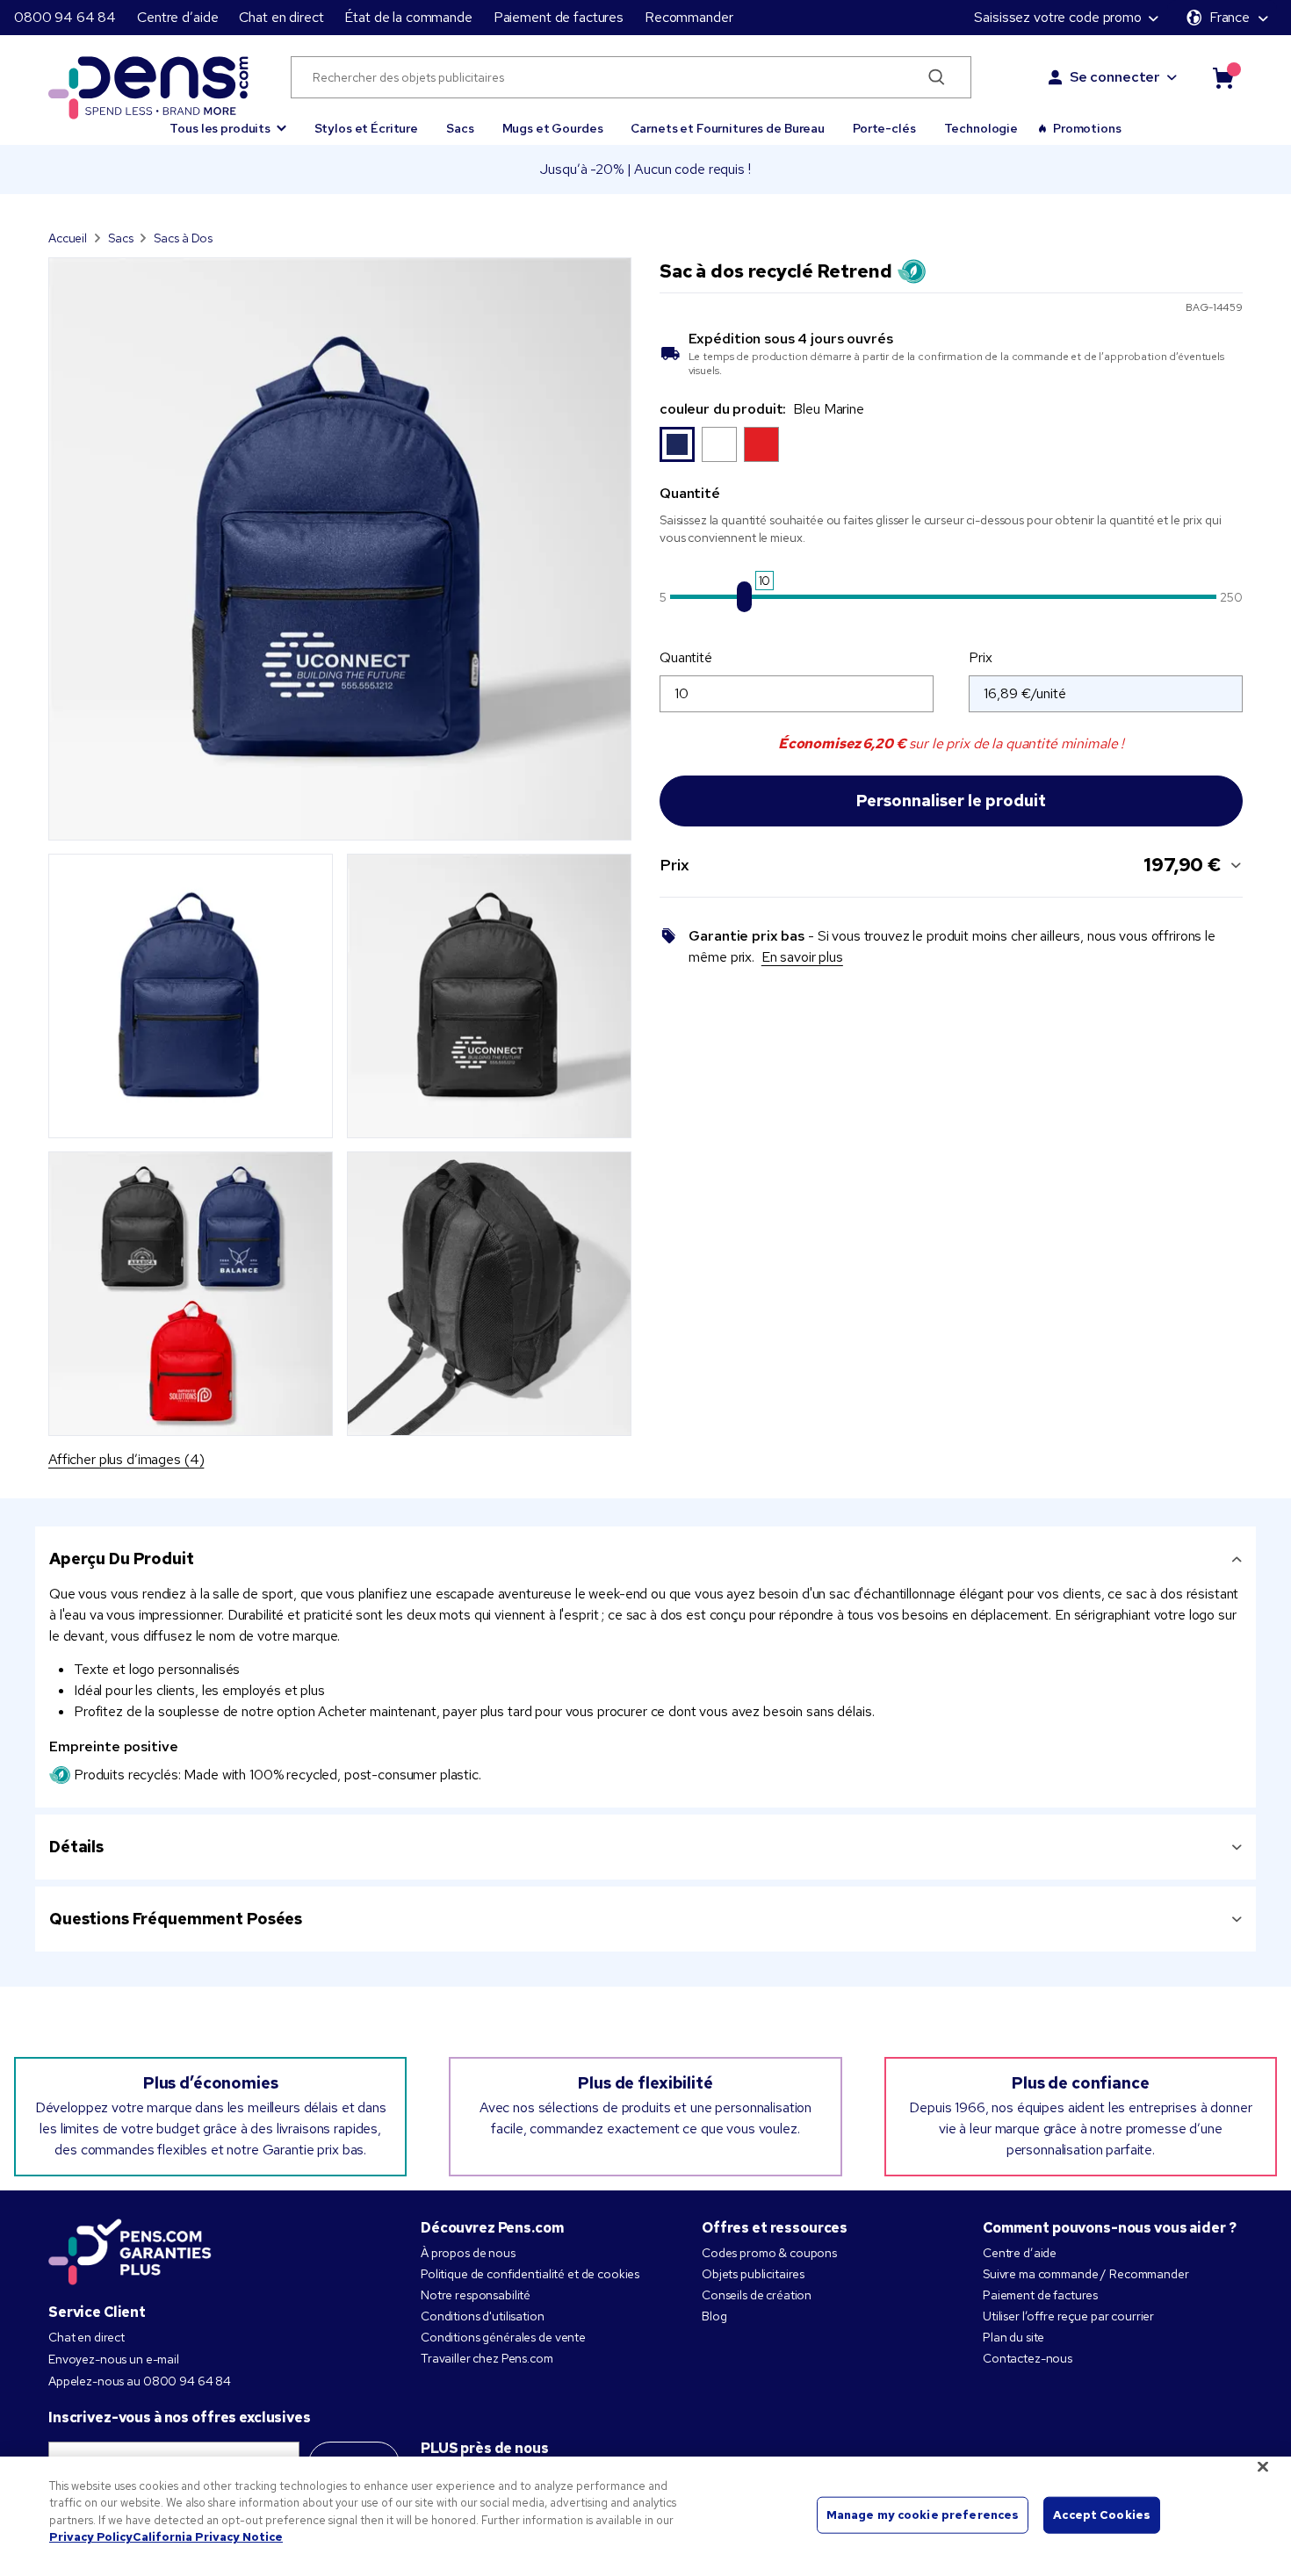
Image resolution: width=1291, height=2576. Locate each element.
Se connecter (1115, 77)
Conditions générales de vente (503, 2337)
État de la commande (408, 17)
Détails (76, 1847)
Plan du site (1013, 2337)
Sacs (460, 128)
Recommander (689, 17)
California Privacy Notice (208, 2537)
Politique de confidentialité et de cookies (530, 2274)
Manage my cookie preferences (923, 2515)
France (1230, 17)
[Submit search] (937, 77)
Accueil (68, 238)
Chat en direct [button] (281, 17)
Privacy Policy (91, 2537)
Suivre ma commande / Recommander (1086, 2274)
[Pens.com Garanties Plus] (130, 2250)
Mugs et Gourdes (553, 128)
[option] (677, 444)
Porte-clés (884, 128)
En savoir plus (802, 957)
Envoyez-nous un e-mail (114, 2359)
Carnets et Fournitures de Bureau (728, 128)
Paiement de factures (559, 17)
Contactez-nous (1028, 2358)
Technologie (981, 128)
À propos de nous (468, 2253)
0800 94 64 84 (65, 17)
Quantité (686, 657)
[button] (227, 120)
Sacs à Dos (183, 238)
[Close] (1263, 2466)
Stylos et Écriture (366, 128)
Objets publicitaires (753, 2274)
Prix (980, 657)
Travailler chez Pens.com (487, 2358)
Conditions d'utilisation (483, 2316)
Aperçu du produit (122, 1559)
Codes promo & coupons (769, 2253)
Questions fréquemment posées (176, 1919)
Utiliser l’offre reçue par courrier (1068, 2316)
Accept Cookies (1102, 2515)
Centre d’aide (177, 17)
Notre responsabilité (476, 2295)
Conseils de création (757, 2295)
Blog (714, 2316)
